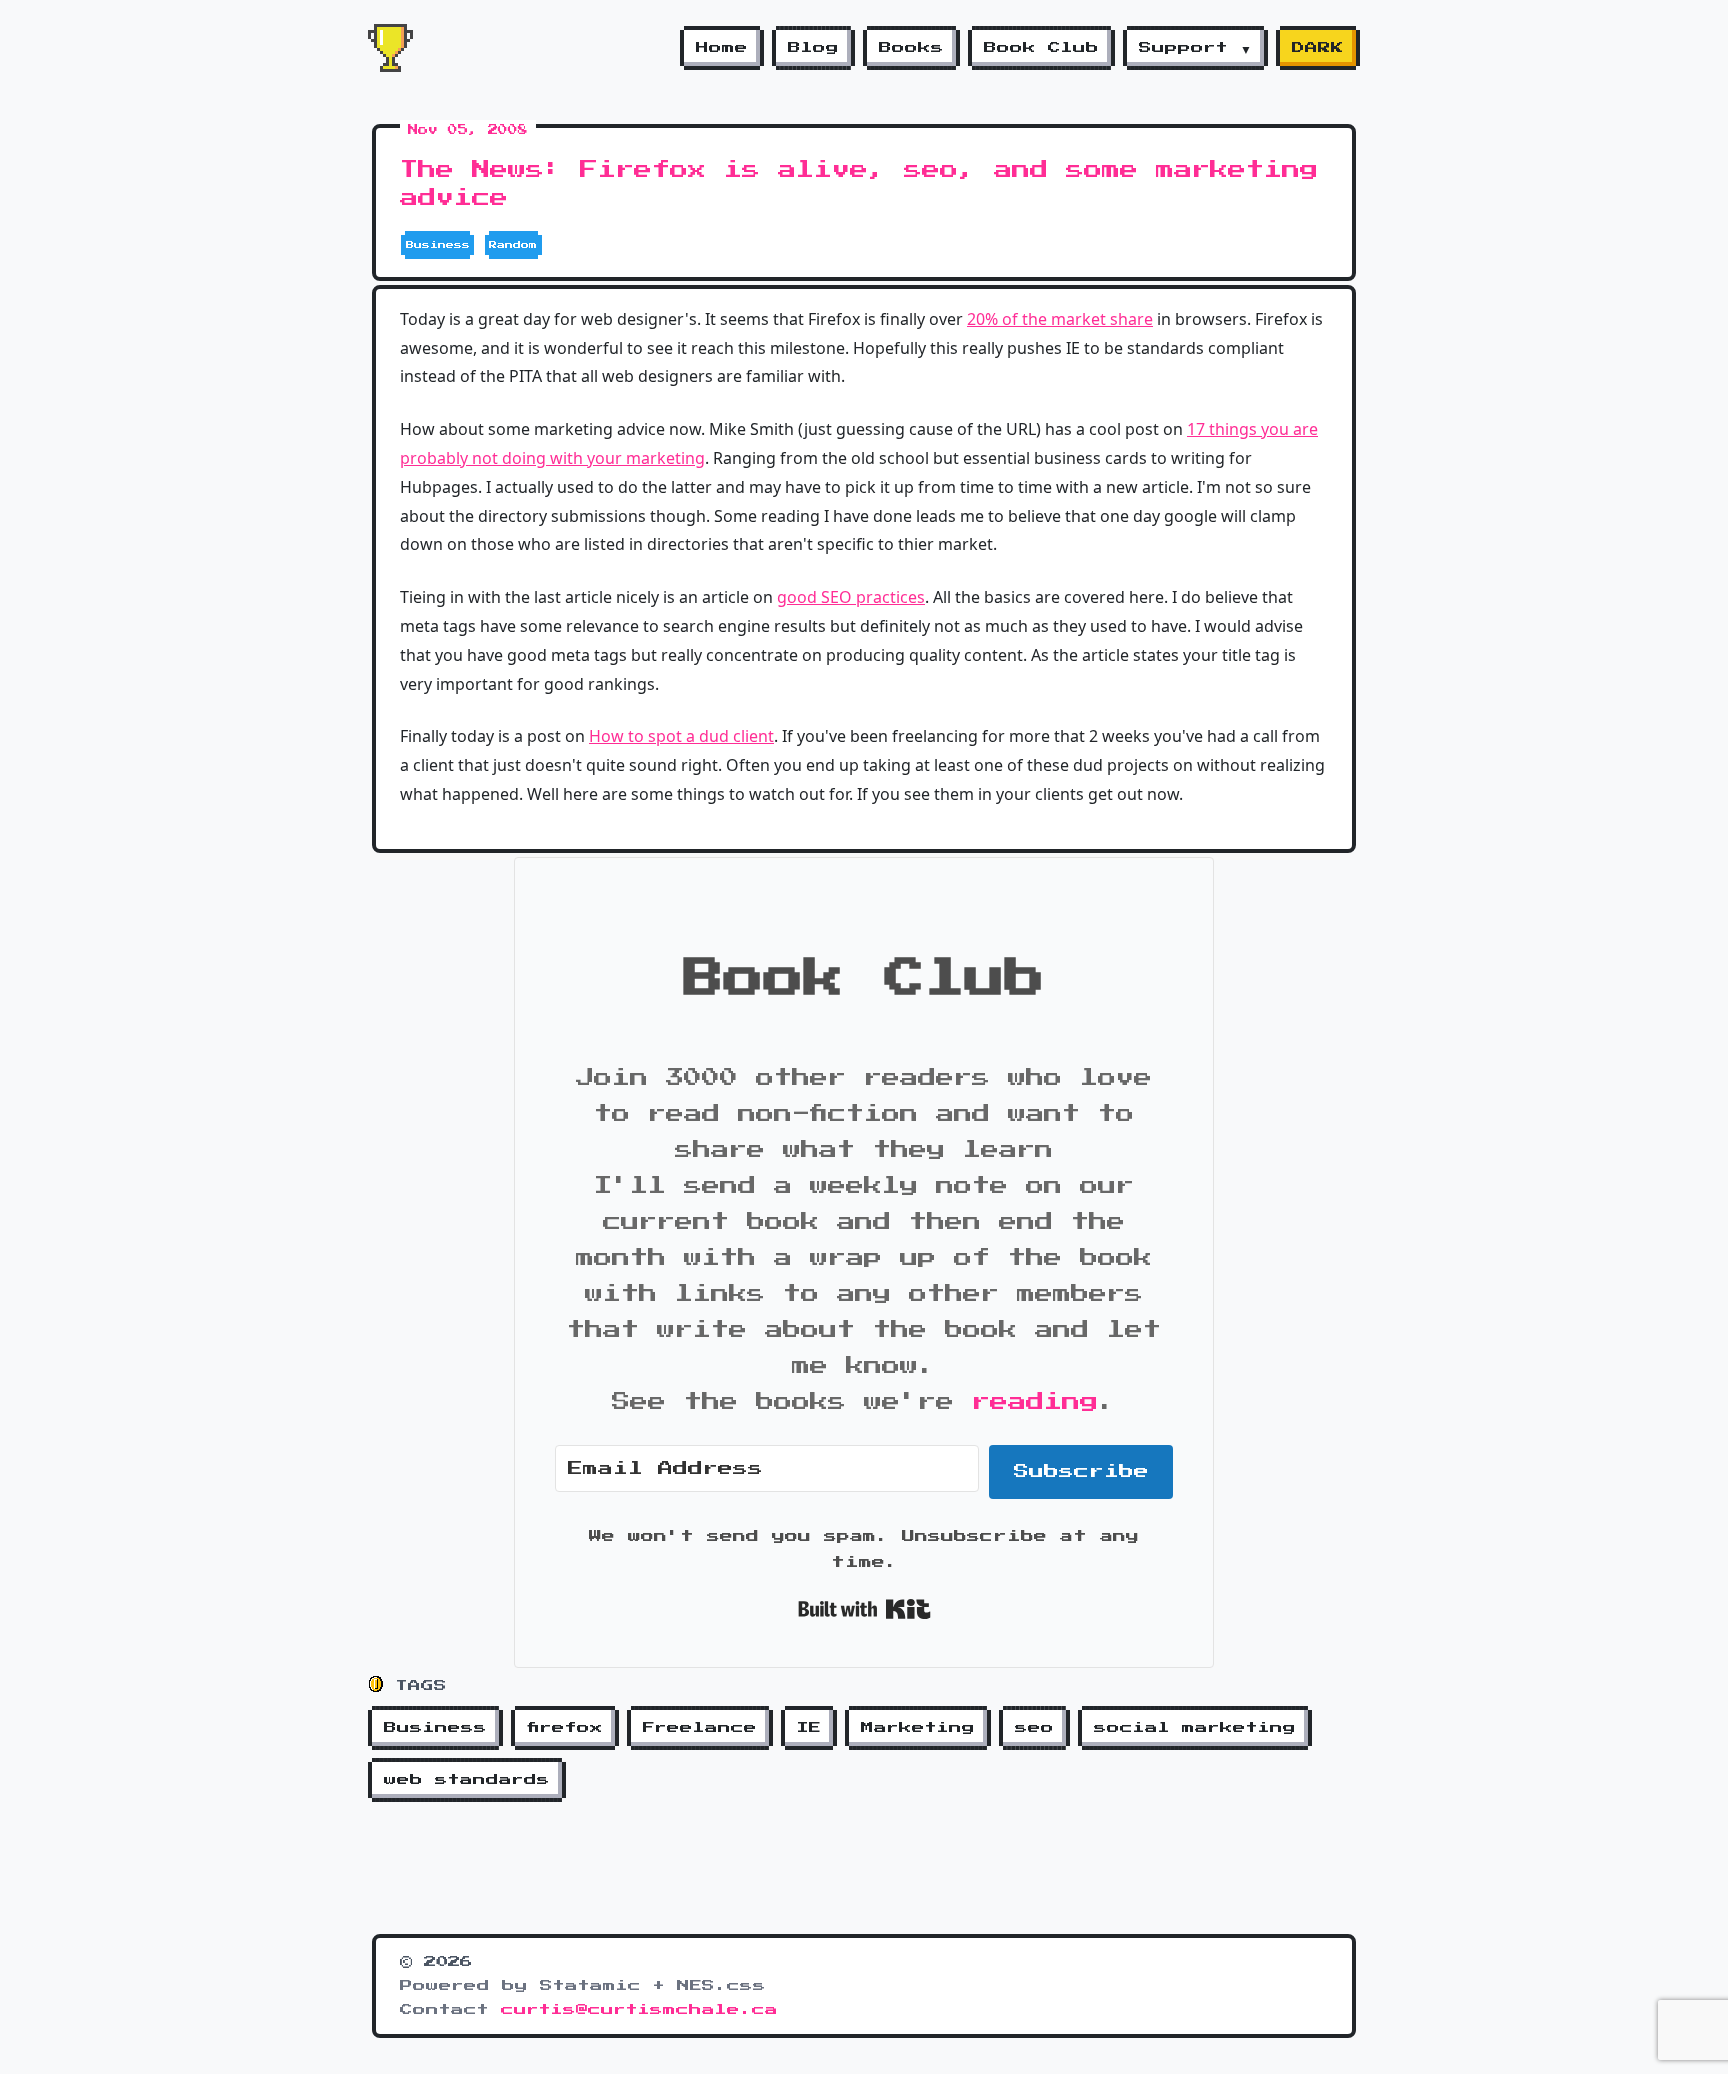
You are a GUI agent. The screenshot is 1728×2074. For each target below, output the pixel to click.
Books (911, 48)
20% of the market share (1060, 319)
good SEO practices (851, 597)
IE (809, 1728)
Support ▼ (1195, 48)
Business (435, 1728)
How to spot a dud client (681, 736)
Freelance (700, 1728)
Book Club (1041, 48)
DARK (1318, 48)
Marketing (918, 1728)
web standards (467, 1780)
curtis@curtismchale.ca (639, 2010)
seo (1034, 1728)
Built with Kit (864, 1609)
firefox (565, 1728)
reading (1035, 1402)
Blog (813, 48)
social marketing (1195, 1728)
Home (722, 48)
